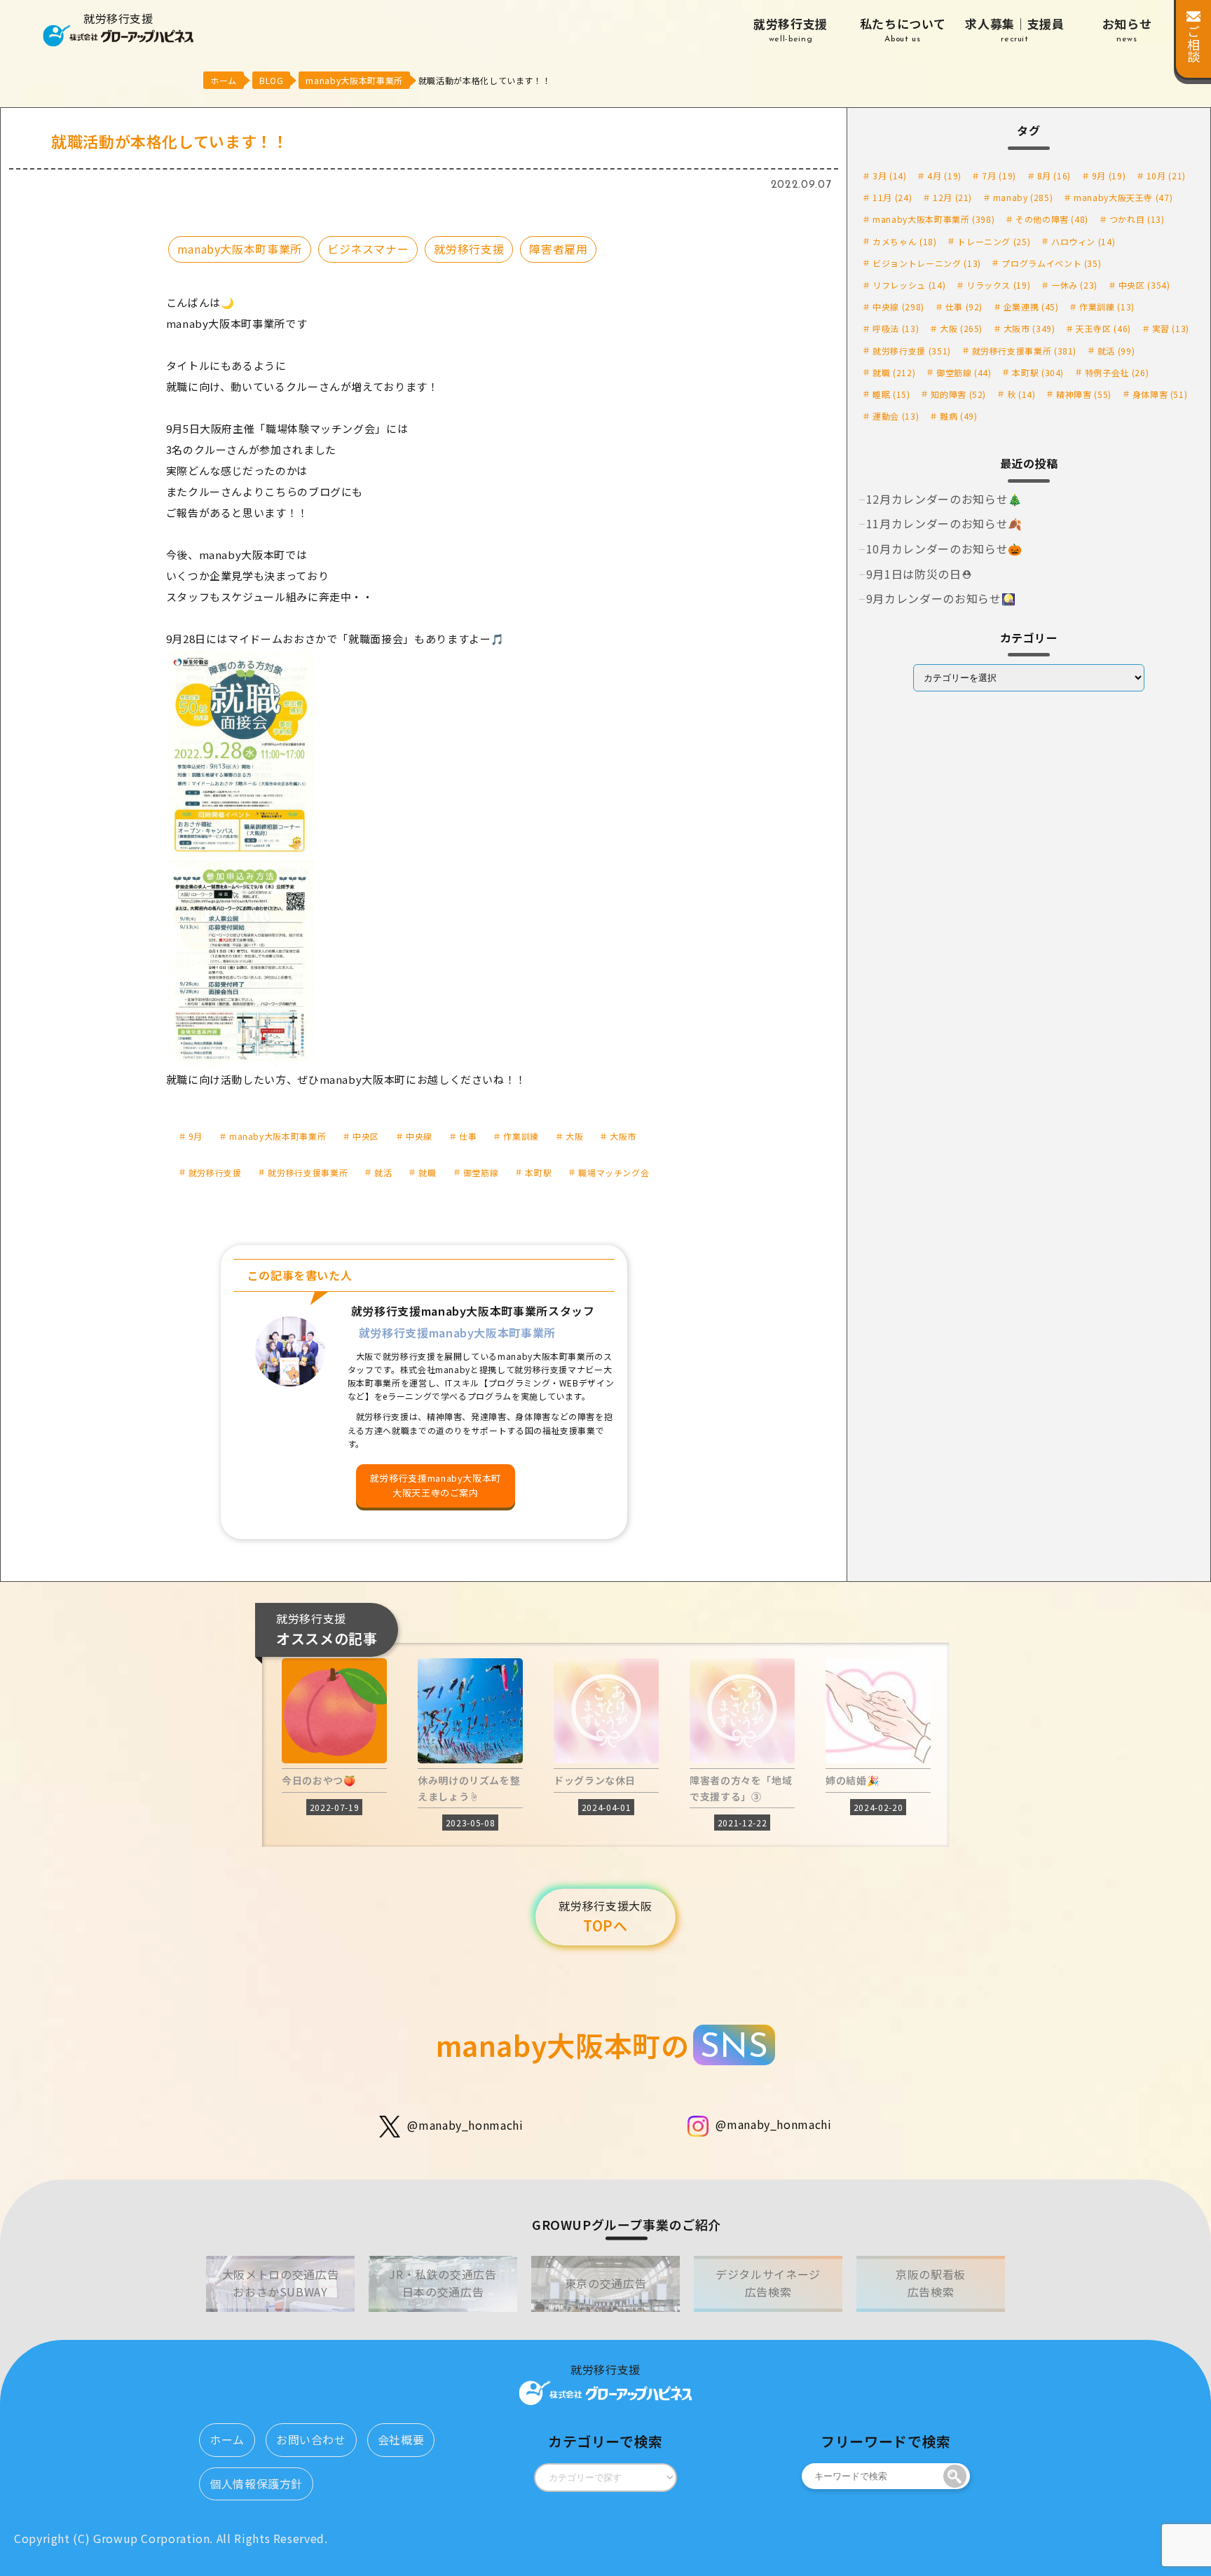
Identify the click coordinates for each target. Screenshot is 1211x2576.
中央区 (366, 1136)
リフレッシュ (909, 285)
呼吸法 (896, 328)
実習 (1171, 328)
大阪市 (623, 1136)
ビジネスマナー (368, 249)
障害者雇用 (558, 249)
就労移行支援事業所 (308, 1172)
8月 (1054, 175)
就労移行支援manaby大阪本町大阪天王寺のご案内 (436, 1485)
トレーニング (994, 241)
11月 (892, 197)
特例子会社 (1117, 372)
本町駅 (538, 1172)
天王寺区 (1103, 328)
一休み (1074, 285)
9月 (196, 1136)
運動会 (896, 416)
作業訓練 (521, 1136)
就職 (427, 1172)
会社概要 (401, 2439)
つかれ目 (1137, 219)
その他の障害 (1052, 219)
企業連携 (1031, 306)
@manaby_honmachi (465, 2125)
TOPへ (605, 1917)
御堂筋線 (481, 1172)
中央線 (419, 1136)
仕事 (468, 1136)
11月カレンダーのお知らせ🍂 (944, 523)
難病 (958, 416)
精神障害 (1084, 394)
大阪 (574, 1136)
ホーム (227, 2439)
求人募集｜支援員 (1014, 29)
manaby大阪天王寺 (1123, 197)
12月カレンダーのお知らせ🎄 (944, 499)
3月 (889, 175)
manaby (1023, 197)
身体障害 (1160, 394)
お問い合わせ (311, 2439)
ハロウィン (1083, 241)
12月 (952, 197)
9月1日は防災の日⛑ (919, 574)
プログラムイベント (1051, 263)
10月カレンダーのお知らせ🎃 (944, 549)
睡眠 (891, 394)
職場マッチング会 (614, 1172)
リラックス (998, 285)
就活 (383, 1172)
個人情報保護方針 (256, 2484)
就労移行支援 (791, 29)
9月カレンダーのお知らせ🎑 (941, 598)
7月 (999, 175)
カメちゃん (904, 241)
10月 (1166, 175)
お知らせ (1127, 29)
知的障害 (958, 394)
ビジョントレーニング (927, 263)
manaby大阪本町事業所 (240, 249)
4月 (944, 175)
